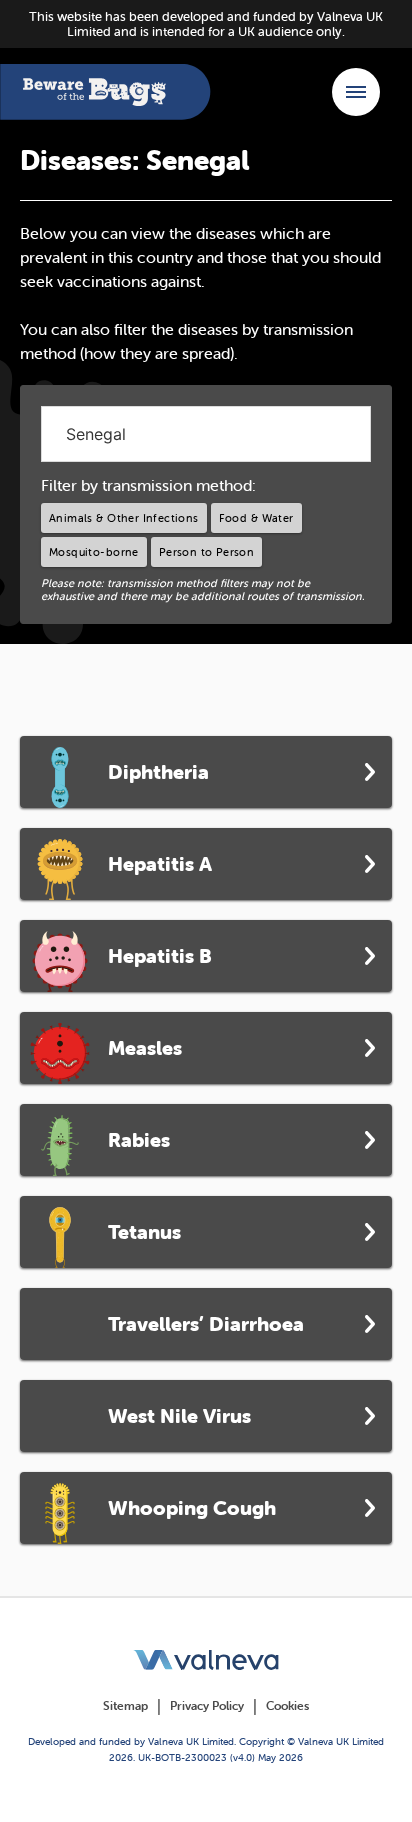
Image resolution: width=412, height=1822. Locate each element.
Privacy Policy (207, 1705)
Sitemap (125, 1705)
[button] (356, 92)
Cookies (287, 1705)
